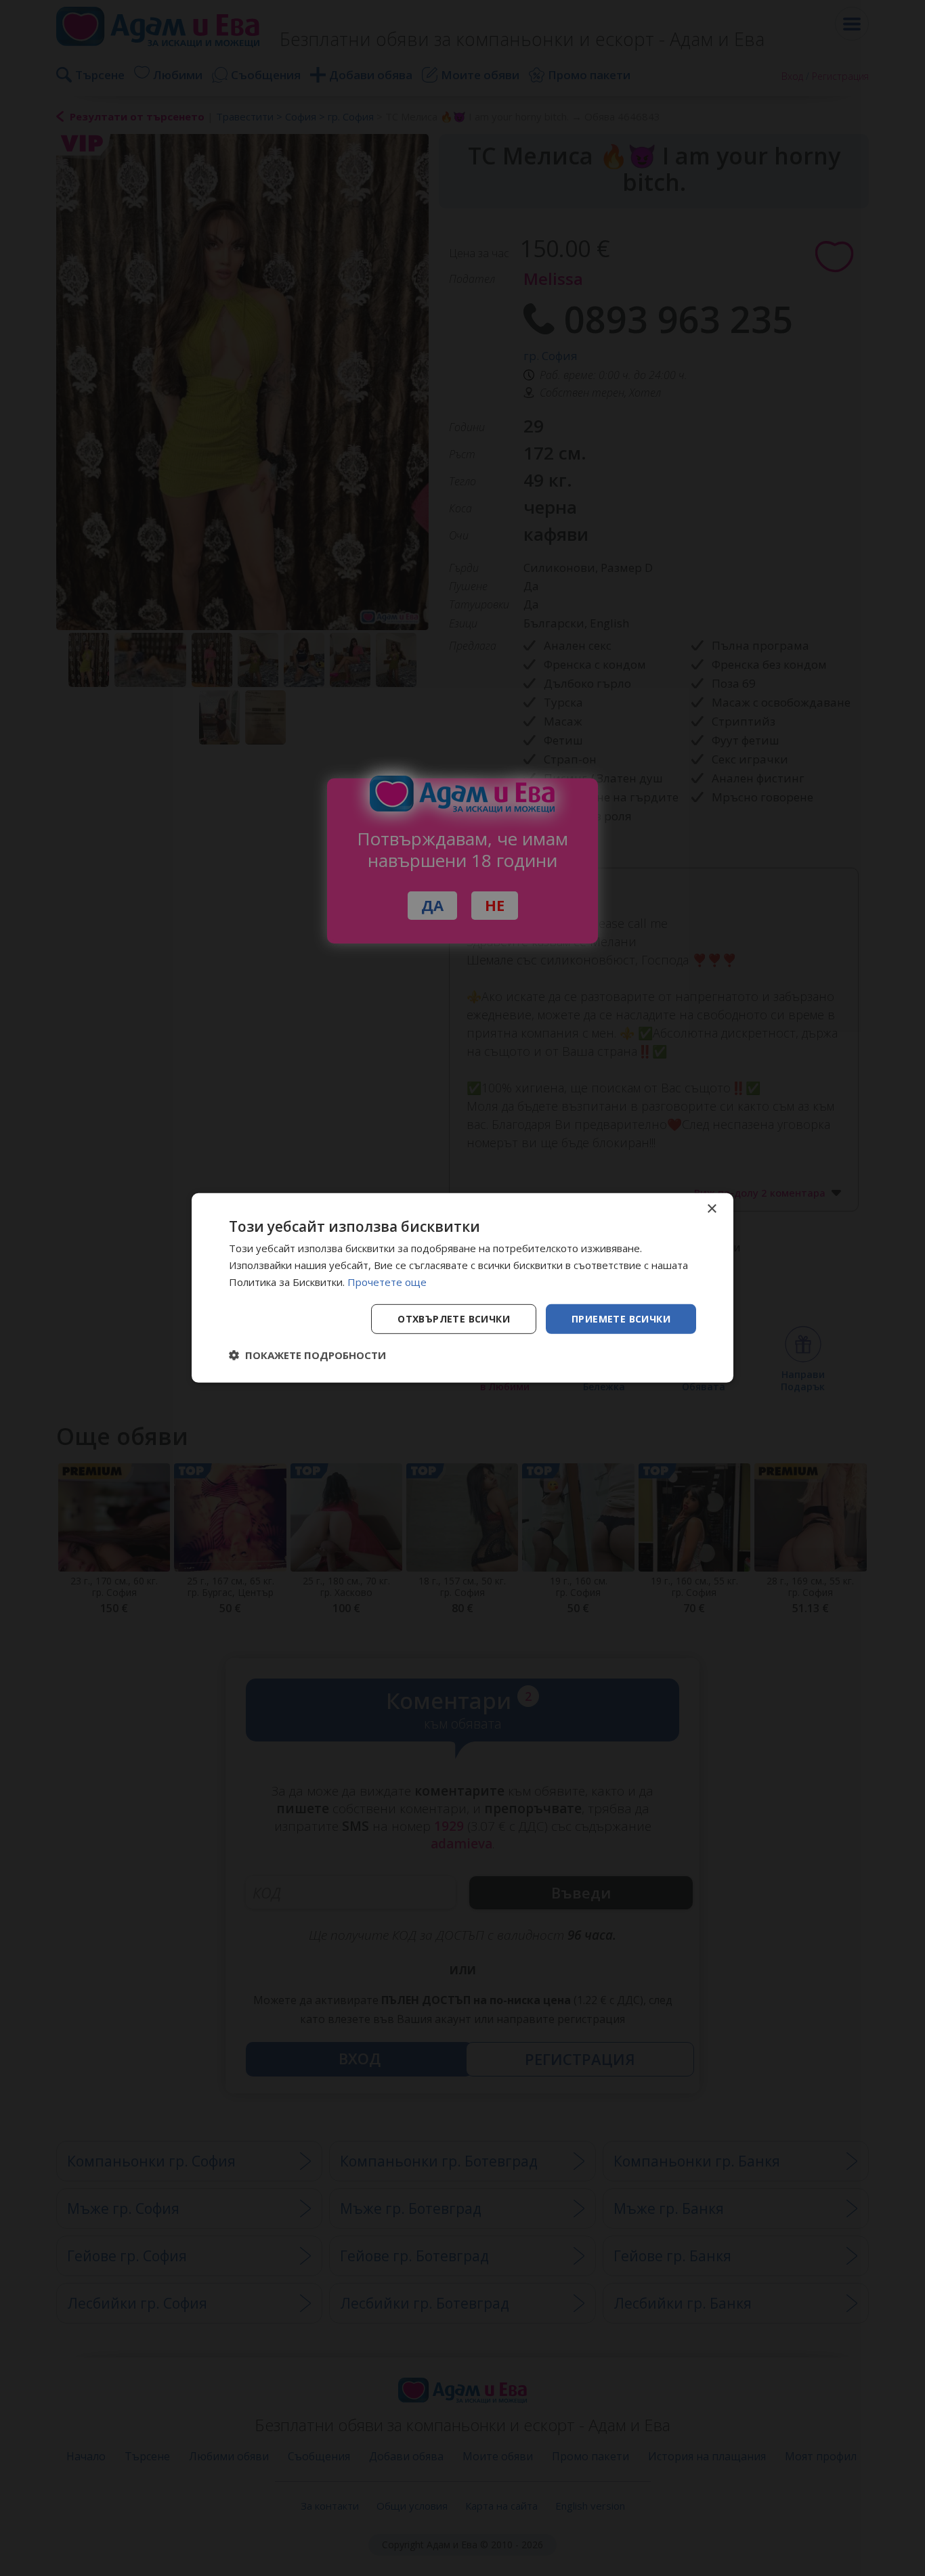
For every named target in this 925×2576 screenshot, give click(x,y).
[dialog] (462, 1288)
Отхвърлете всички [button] (454, 1318)
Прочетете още (387, 1282)
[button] (307, 1355)
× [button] (711, 1209)
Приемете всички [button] (621, 1318)
